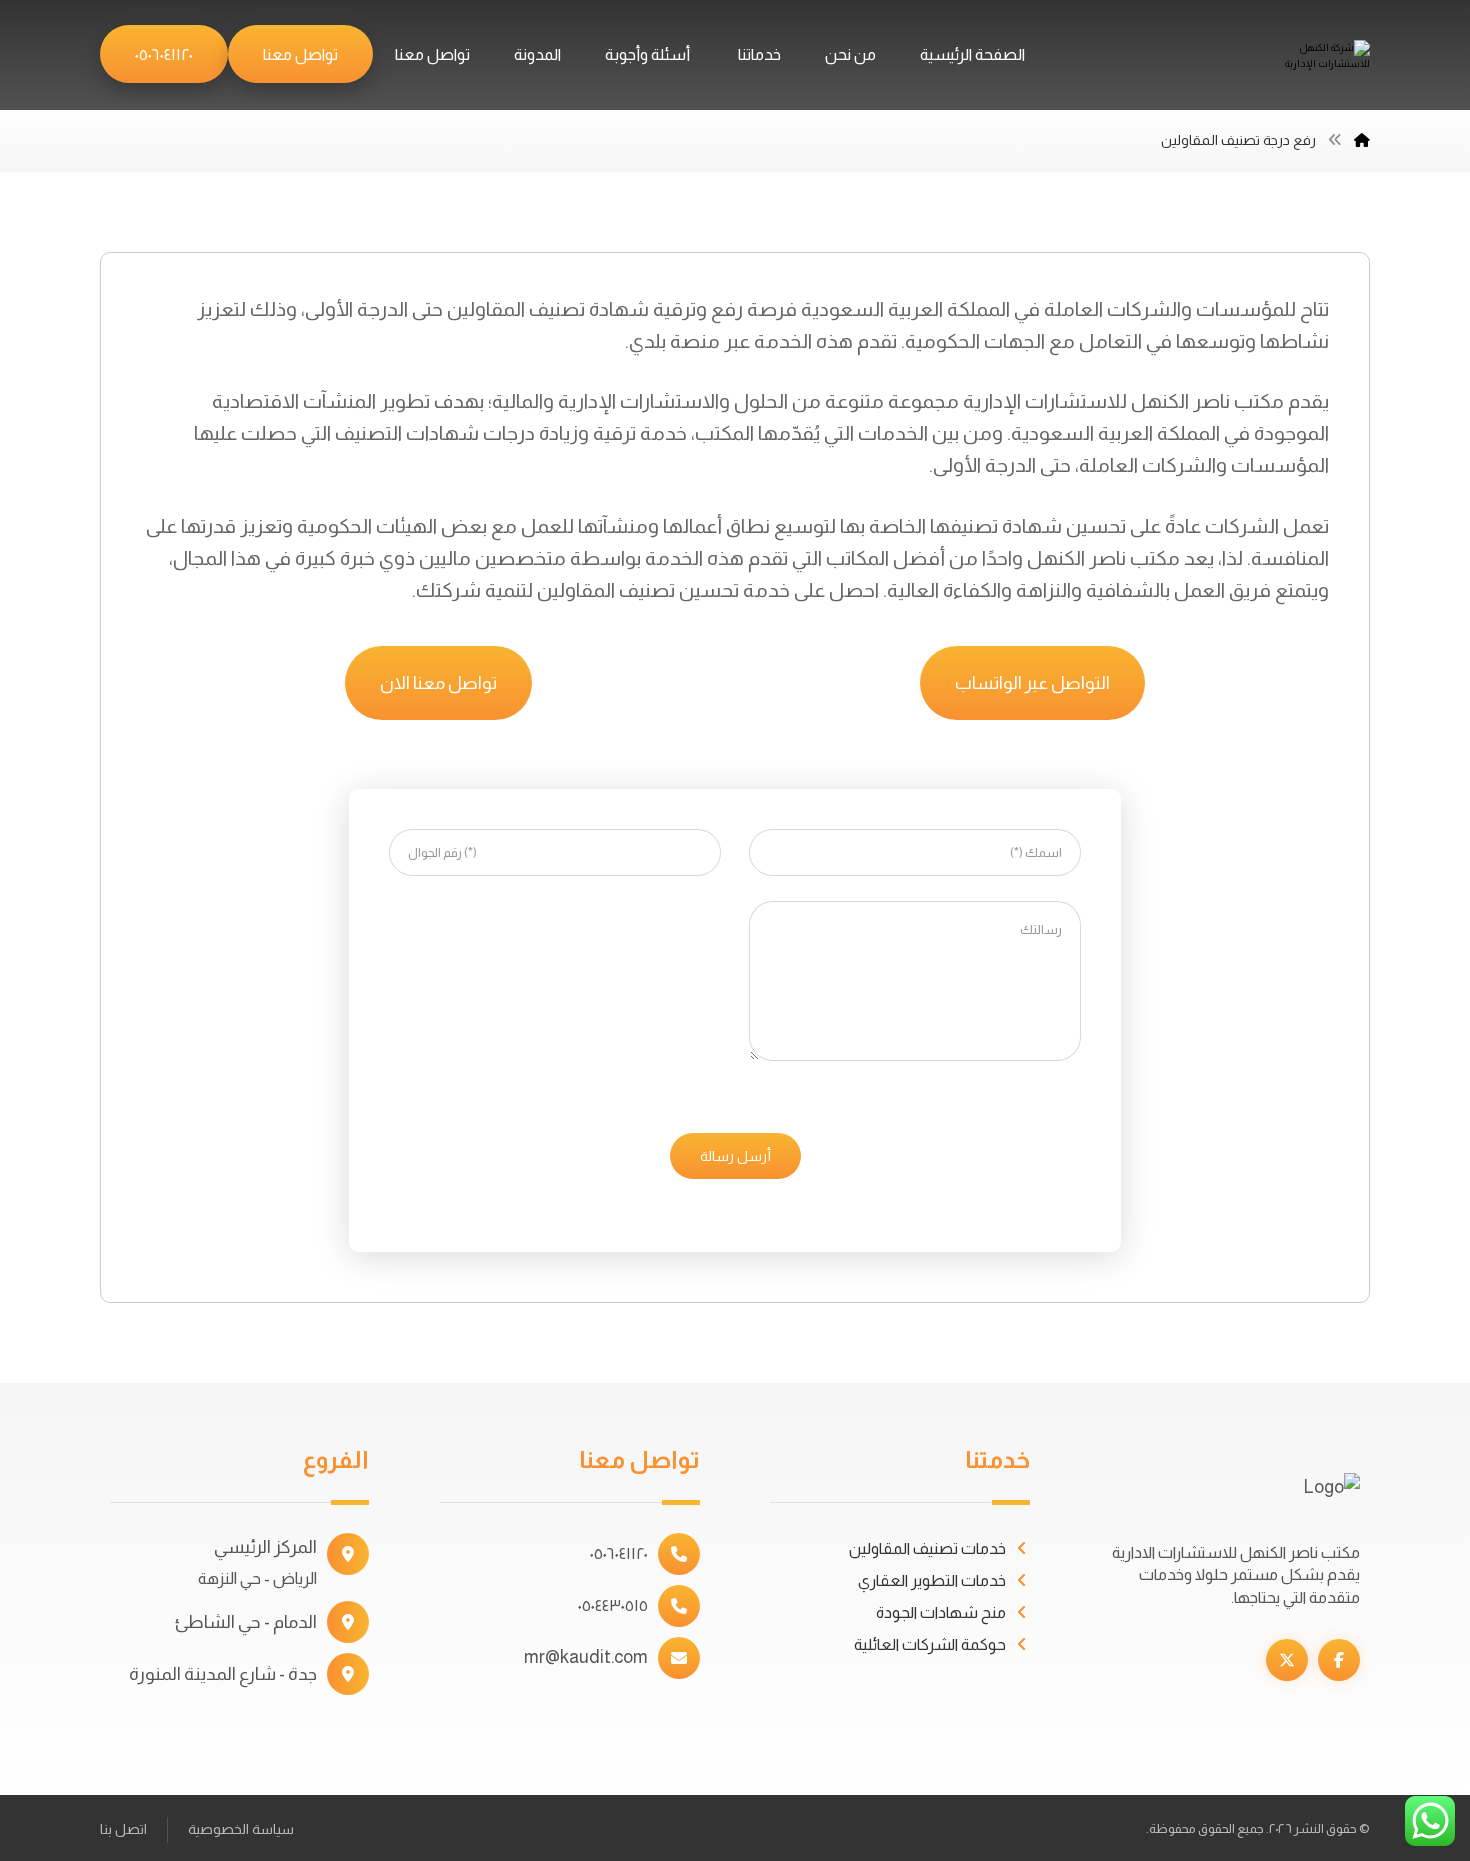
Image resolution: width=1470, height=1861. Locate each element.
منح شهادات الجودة (941, 1612)
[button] (1339, 1660)
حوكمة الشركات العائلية (930, 1644)
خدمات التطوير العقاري (932, 1580)
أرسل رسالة (735, 1156)
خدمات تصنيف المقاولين (927, 1548)
